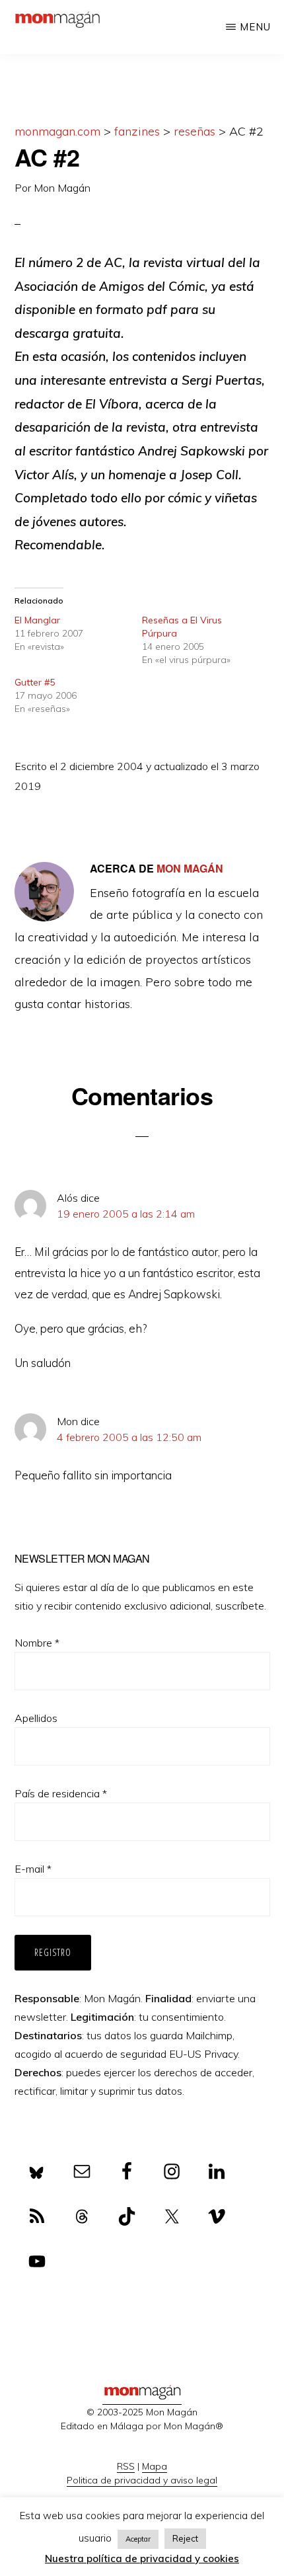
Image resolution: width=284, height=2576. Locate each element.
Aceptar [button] (138, 2539)
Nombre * (37, 1643)
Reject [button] (185, 2538)
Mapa (155, 2466)
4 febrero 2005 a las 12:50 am (129, 1437)
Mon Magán (62, 188)
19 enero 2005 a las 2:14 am (126, 1214)
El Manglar (37, 620)
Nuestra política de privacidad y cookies (142, 2558)
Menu (255, 27)
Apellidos (36, 1718)
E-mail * (33, 1869)
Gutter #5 (35, 682)
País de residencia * (61, 1793)
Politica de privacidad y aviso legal (142, 2480)
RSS (126, 2466)
